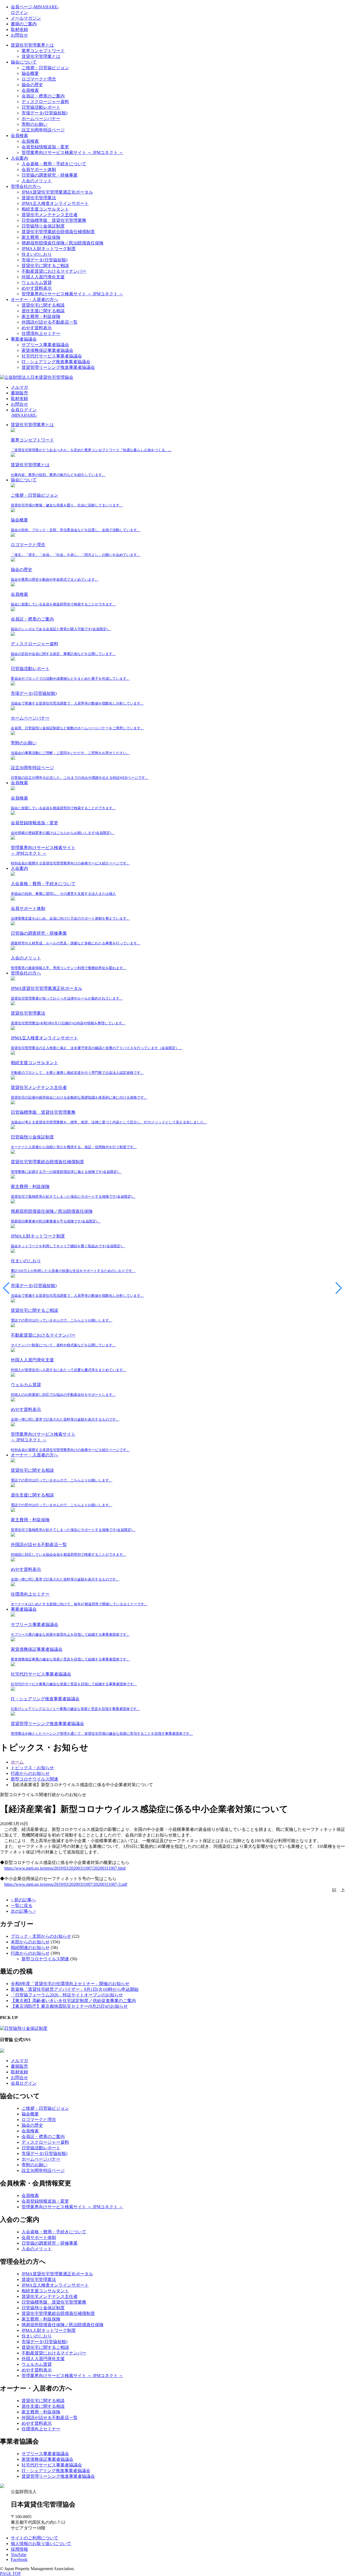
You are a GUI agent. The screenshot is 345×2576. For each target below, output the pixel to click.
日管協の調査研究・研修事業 (50, 175)
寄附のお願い (34, 124)
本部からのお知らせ (30, 1942)
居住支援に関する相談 (43, 311)
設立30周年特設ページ (43, 130)
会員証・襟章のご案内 (43, 96)
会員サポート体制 (39, 169)
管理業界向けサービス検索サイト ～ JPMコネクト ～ (72, 153)
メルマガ (19, 387)
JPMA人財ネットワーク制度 (49, 249)
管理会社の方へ (26, 186)
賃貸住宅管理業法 (39, 198)
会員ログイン (24, 2083)
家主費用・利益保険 (41, 237)
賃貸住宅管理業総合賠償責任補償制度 (58, 232)
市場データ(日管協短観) (44, 113)
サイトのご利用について (34, 2538)
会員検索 (30, 90)
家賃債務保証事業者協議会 (47, 350)
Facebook (19, 2559)
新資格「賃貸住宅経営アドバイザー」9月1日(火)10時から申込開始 (75, 1989)
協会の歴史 (32, 85)
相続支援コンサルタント (45, 209)
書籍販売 (19, 393)
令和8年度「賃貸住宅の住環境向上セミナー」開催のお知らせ (70, 1984)
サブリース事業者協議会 (45, 345)
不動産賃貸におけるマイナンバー (54, 271)
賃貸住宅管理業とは (41, 56)
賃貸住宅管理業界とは (32, 45)
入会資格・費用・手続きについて (54, 164)
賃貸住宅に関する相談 (43, 305)
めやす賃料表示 (37, 288)
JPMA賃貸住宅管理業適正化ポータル (57, 192)
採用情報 (19, 2549)
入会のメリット (37, 181)
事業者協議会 (24, 339)
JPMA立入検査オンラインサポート (55, 203)
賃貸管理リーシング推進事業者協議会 (58, 367)
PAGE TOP (10, 2573)
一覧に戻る (22, 1906)
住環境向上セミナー (41, 333)
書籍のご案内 (24, 24)
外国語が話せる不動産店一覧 (50, 322)
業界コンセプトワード (43, 51)
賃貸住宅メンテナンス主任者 (50, 215)
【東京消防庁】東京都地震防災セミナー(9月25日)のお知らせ (69, 2006)
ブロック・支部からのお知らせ (41, 1936)
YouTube (19, 2555)
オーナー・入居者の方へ (34, 299)
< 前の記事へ (23, 1900)
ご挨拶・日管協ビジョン (45, 68)
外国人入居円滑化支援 (43, 277)
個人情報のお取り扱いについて (41, 2544)
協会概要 (30, 73)
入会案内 (19, 158)
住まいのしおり (37, 254)
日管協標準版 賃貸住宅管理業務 (54, 220)
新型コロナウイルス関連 (45, 1959)
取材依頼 (19, 29)
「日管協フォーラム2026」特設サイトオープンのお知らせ (67, 1995)
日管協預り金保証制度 (43, 226)
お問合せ (19, 35)
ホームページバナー (41, 119)
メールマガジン (26, 18)
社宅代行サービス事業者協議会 (52, 356)
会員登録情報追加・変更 (45, 147)
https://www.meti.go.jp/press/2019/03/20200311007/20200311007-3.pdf (66, 1884)
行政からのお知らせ (30, 1953)
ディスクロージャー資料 (45, 102)
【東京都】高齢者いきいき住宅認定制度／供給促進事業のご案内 (73, 2001)
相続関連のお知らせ (30, 1948)
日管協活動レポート (41, 107)
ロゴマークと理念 (39, 79)
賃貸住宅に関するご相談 (45, 266)
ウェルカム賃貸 (37, 283)
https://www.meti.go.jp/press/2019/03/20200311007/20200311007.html (65, 1868)
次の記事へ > (23, 1911)
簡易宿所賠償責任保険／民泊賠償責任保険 (63, 243)
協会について (24, 62)
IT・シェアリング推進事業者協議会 (56, 362)
